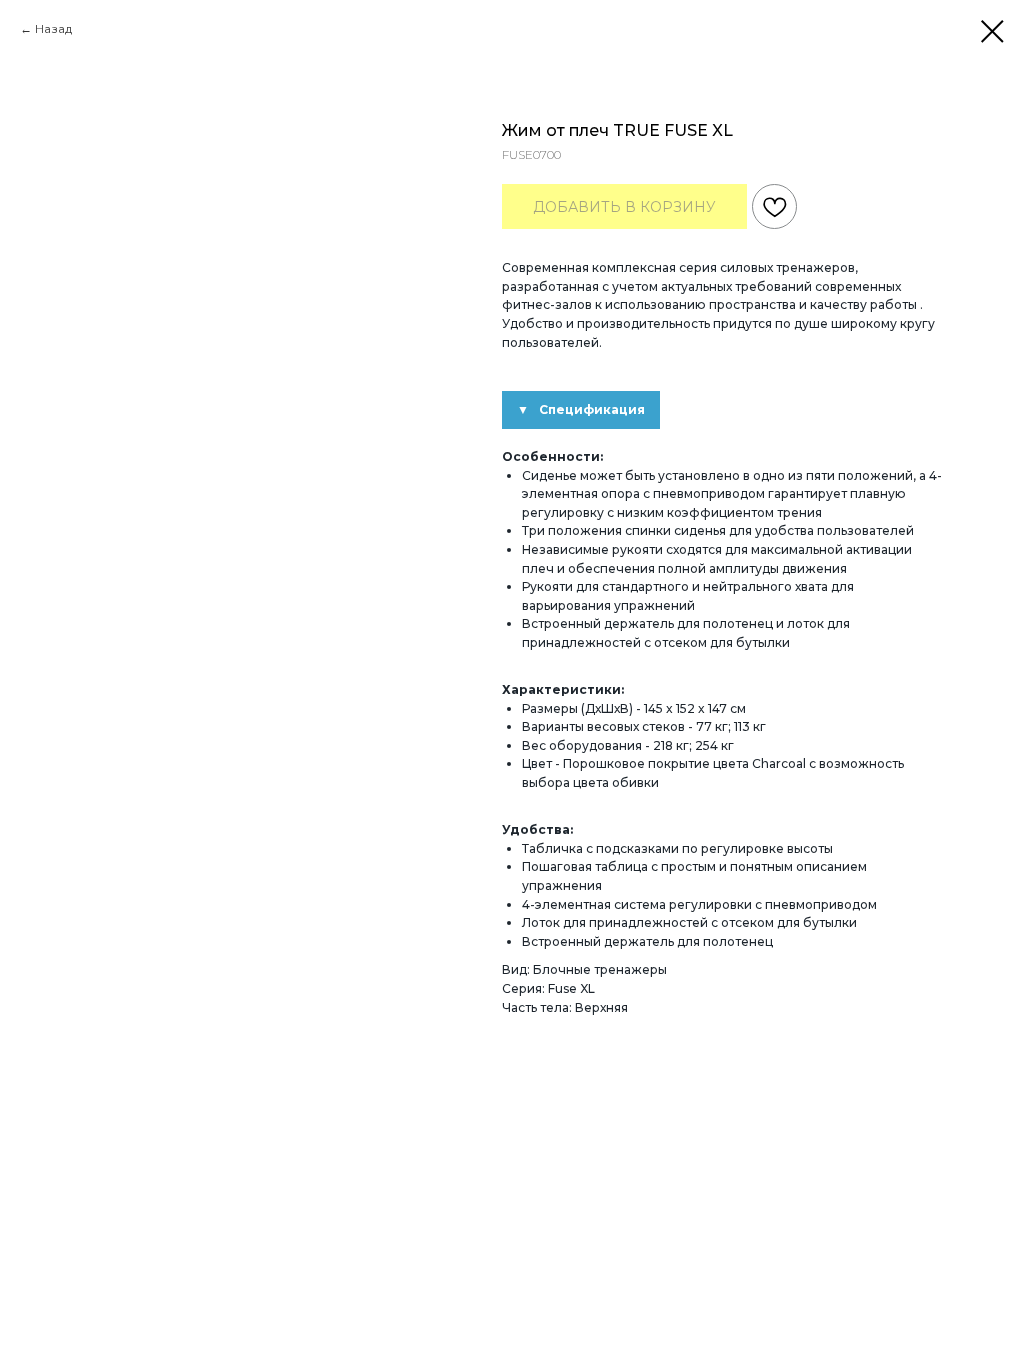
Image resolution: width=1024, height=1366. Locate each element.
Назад (53, 28)
